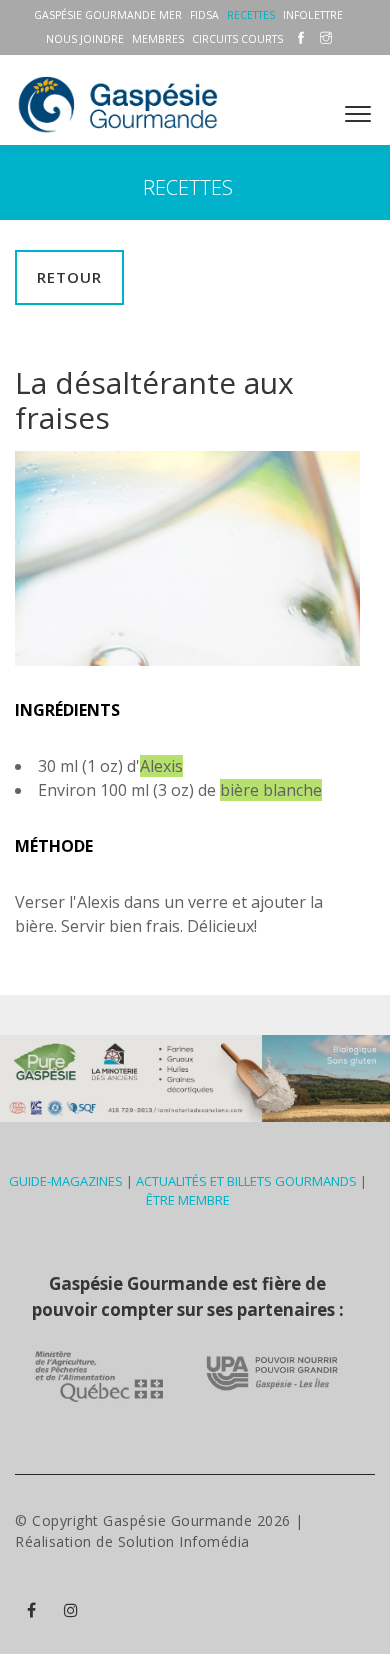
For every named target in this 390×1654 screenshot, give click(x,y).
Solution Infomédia (184, 1541)
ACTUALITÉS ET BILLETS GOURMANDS (246, 1181)
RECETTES (251, 15)
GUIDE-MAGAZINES (66, 1181)
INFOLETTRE (313, 15)
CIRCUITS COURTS (237, 39)
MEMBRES (158, 39)
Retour (69, 277)
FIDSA (204, 15)
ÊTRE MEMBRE (188, 1200)
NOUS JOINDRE (85, 39)
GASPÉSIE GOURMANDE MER (108, 15)
